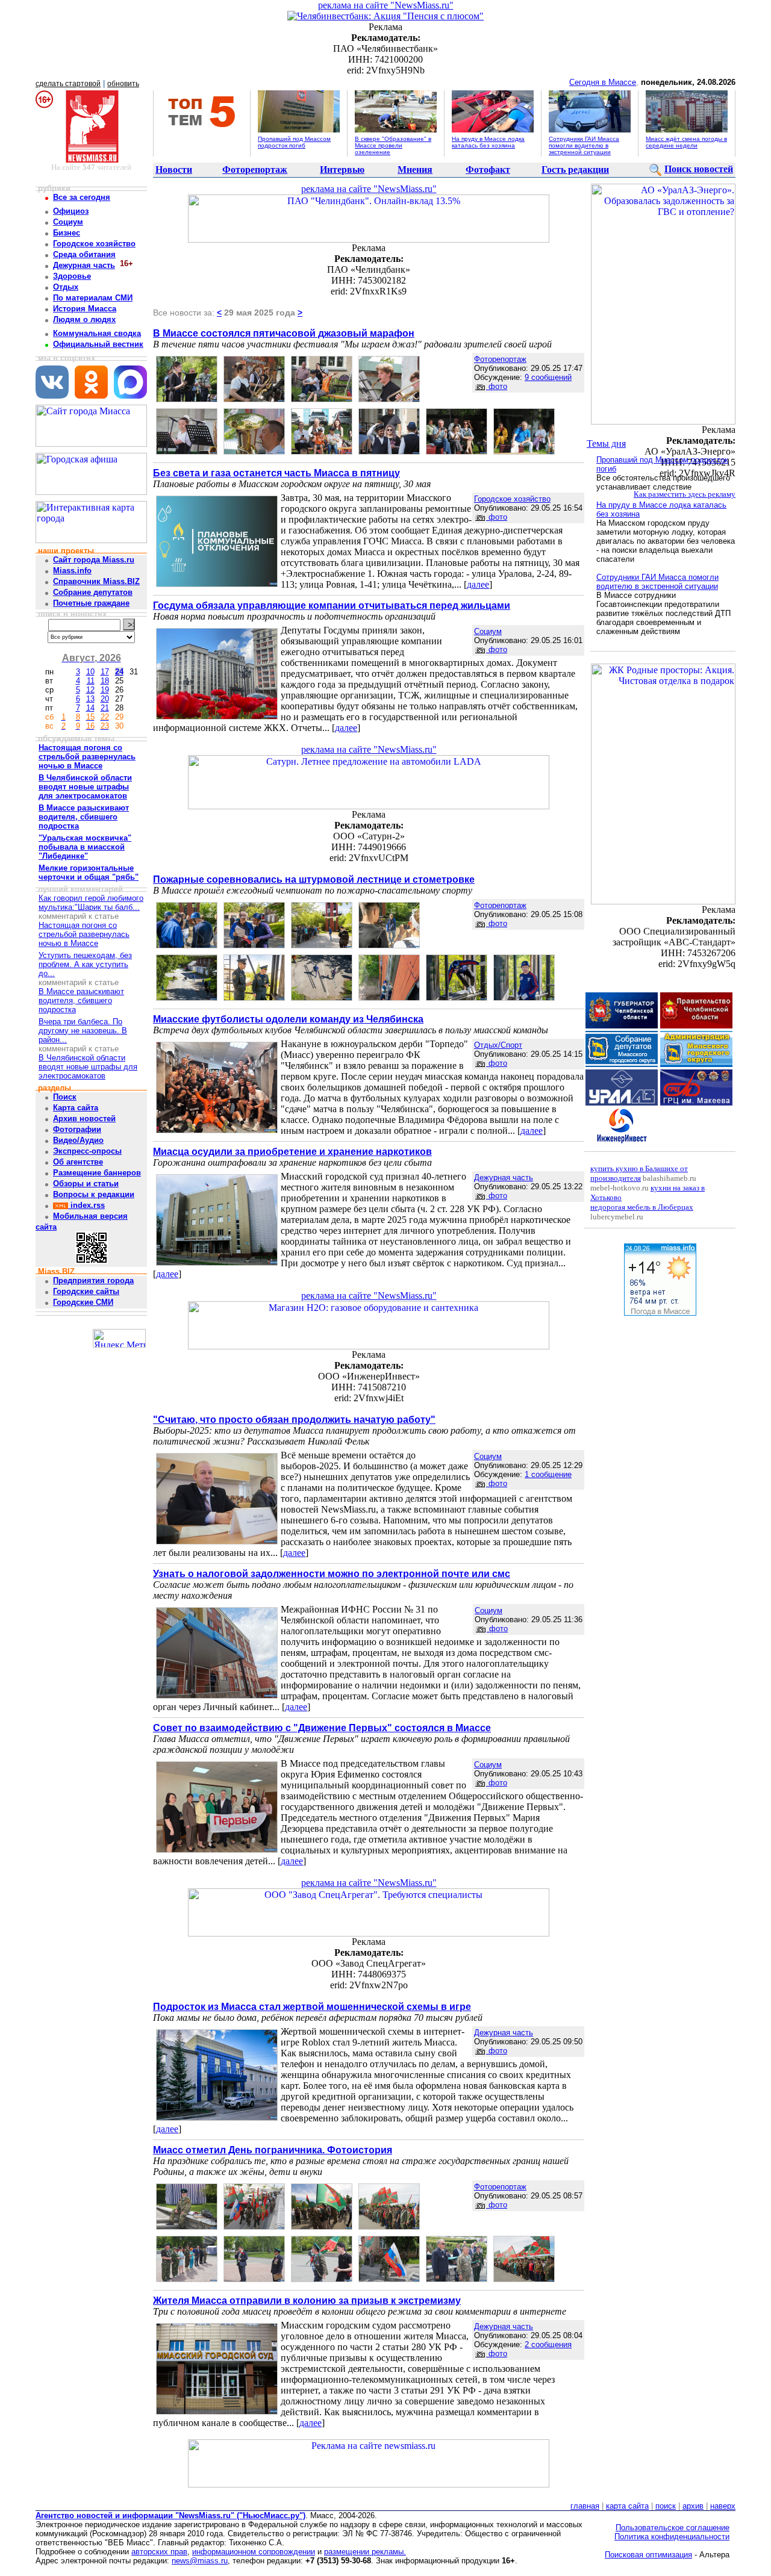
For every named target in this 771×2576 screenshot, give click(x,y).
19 (105, 690)
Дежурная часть (84, 265)
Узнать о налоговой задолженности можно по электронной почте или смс (332, 1574)
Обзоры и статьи (86, 1184)
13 (90, 699)
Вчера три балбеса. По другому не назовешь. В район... (83, 1031)
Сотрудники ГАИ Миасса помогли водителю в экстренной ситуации (584, 145)
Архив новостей (84, 1118)
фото (497, 386)
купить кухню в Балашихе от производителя (639, 1173)
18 (105, 681)
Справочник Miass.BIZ (96, 581)
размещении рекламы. (365, 2552)
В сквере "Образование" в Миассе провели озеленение (393, 145)
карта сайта (627, 2506)
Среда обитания (84, 254)
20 (105, 699)
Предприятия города (93, 1280)
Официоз (71, 211)
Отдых (66, 287)
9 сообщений (548, 377)
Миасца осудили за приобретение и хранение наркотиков (292, 1152)
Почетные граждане (91, 603)
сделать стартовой (68, 84)
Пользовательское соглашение (673, 2528)
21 (105, 708)
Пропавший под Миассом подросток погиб (294, 142)
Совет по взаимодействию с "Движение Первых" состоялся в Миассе (322, 1728)
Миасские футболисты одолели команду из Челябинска (288, 1019)
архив (693, 2506)
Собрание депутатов (93, 592)
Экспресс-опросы (87, 1151)
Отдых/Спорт (498, 1045)
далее (478, 584)
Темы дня (606, 443)
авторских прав (159, 2552)
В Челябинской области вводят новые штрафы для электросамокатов (88, 1067)
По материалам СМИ (93, 298)
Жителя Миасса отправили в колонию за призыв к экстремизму (307, 2301)
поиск (666, 2506)
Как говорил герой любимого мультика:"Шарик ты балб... (91, 903)
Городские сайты (86, 1291)
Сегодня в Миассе (603, 82)
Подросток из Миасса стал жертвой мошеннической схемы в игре (312, 2007)
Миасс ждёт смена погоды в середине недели (686, 142)
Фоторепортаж (255, 170)
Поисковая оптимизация (648, 2555)
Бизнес (67, 233)
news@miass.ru (200, 2561)
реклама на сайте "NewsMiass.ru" (386, 5)
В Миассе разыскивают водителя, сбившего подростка (81, 1000)
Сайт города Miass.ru (94, 560)
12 (90, 690)
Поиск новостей (699, 169)
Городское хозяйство (94, 244)
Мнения (415, 170)
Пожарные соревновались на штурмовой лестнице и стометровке (314, 879)
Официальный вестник (98, 344)
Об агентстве (78, 1162)
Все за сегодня (82, 197)
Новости (174, 170)
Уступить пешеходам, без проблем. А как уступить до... (85, 964)
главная (585, 2506)
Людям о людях (84, 319)
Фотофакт (488, 170)
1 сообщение (548, 1474)
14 (90, 708)
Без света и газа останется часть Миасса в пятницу (276, 473)
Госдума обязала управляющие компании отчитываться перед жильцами (332, 605)
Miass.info (72, 571)
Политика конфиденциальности (672, 2537)
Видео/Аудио (78, 1140)
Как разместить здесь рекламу (685, 494)
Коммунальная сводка (97, 333)
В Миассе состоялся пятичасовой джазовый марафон (284, 333)
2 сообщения (548, 2344)
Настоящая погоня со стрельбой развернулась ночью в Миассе (84, 934)
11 (91, 681)
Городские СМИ (83, 1302)
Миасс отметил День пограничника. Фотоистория (273, 2150)
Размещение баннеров (97, 1173)
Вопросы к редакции (94, 1194)
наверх (723, 2506)
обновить (123, 84)
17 (105, 672)
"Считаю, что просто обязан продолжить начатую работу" (294, 1420)
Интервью (342, 170)
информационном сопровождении (254, 2552)
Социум (68, 222)
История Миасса (85, 309)
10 (90, 672)
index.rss (86, 1205)
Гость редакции (575, 170)
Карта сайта (76, 1108)
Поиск (65, 1097)
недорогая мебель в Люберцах (642, 1207)
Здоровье (72, 276)
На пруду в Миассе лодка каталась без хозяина (488, 142)
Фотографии (77, 1129)
